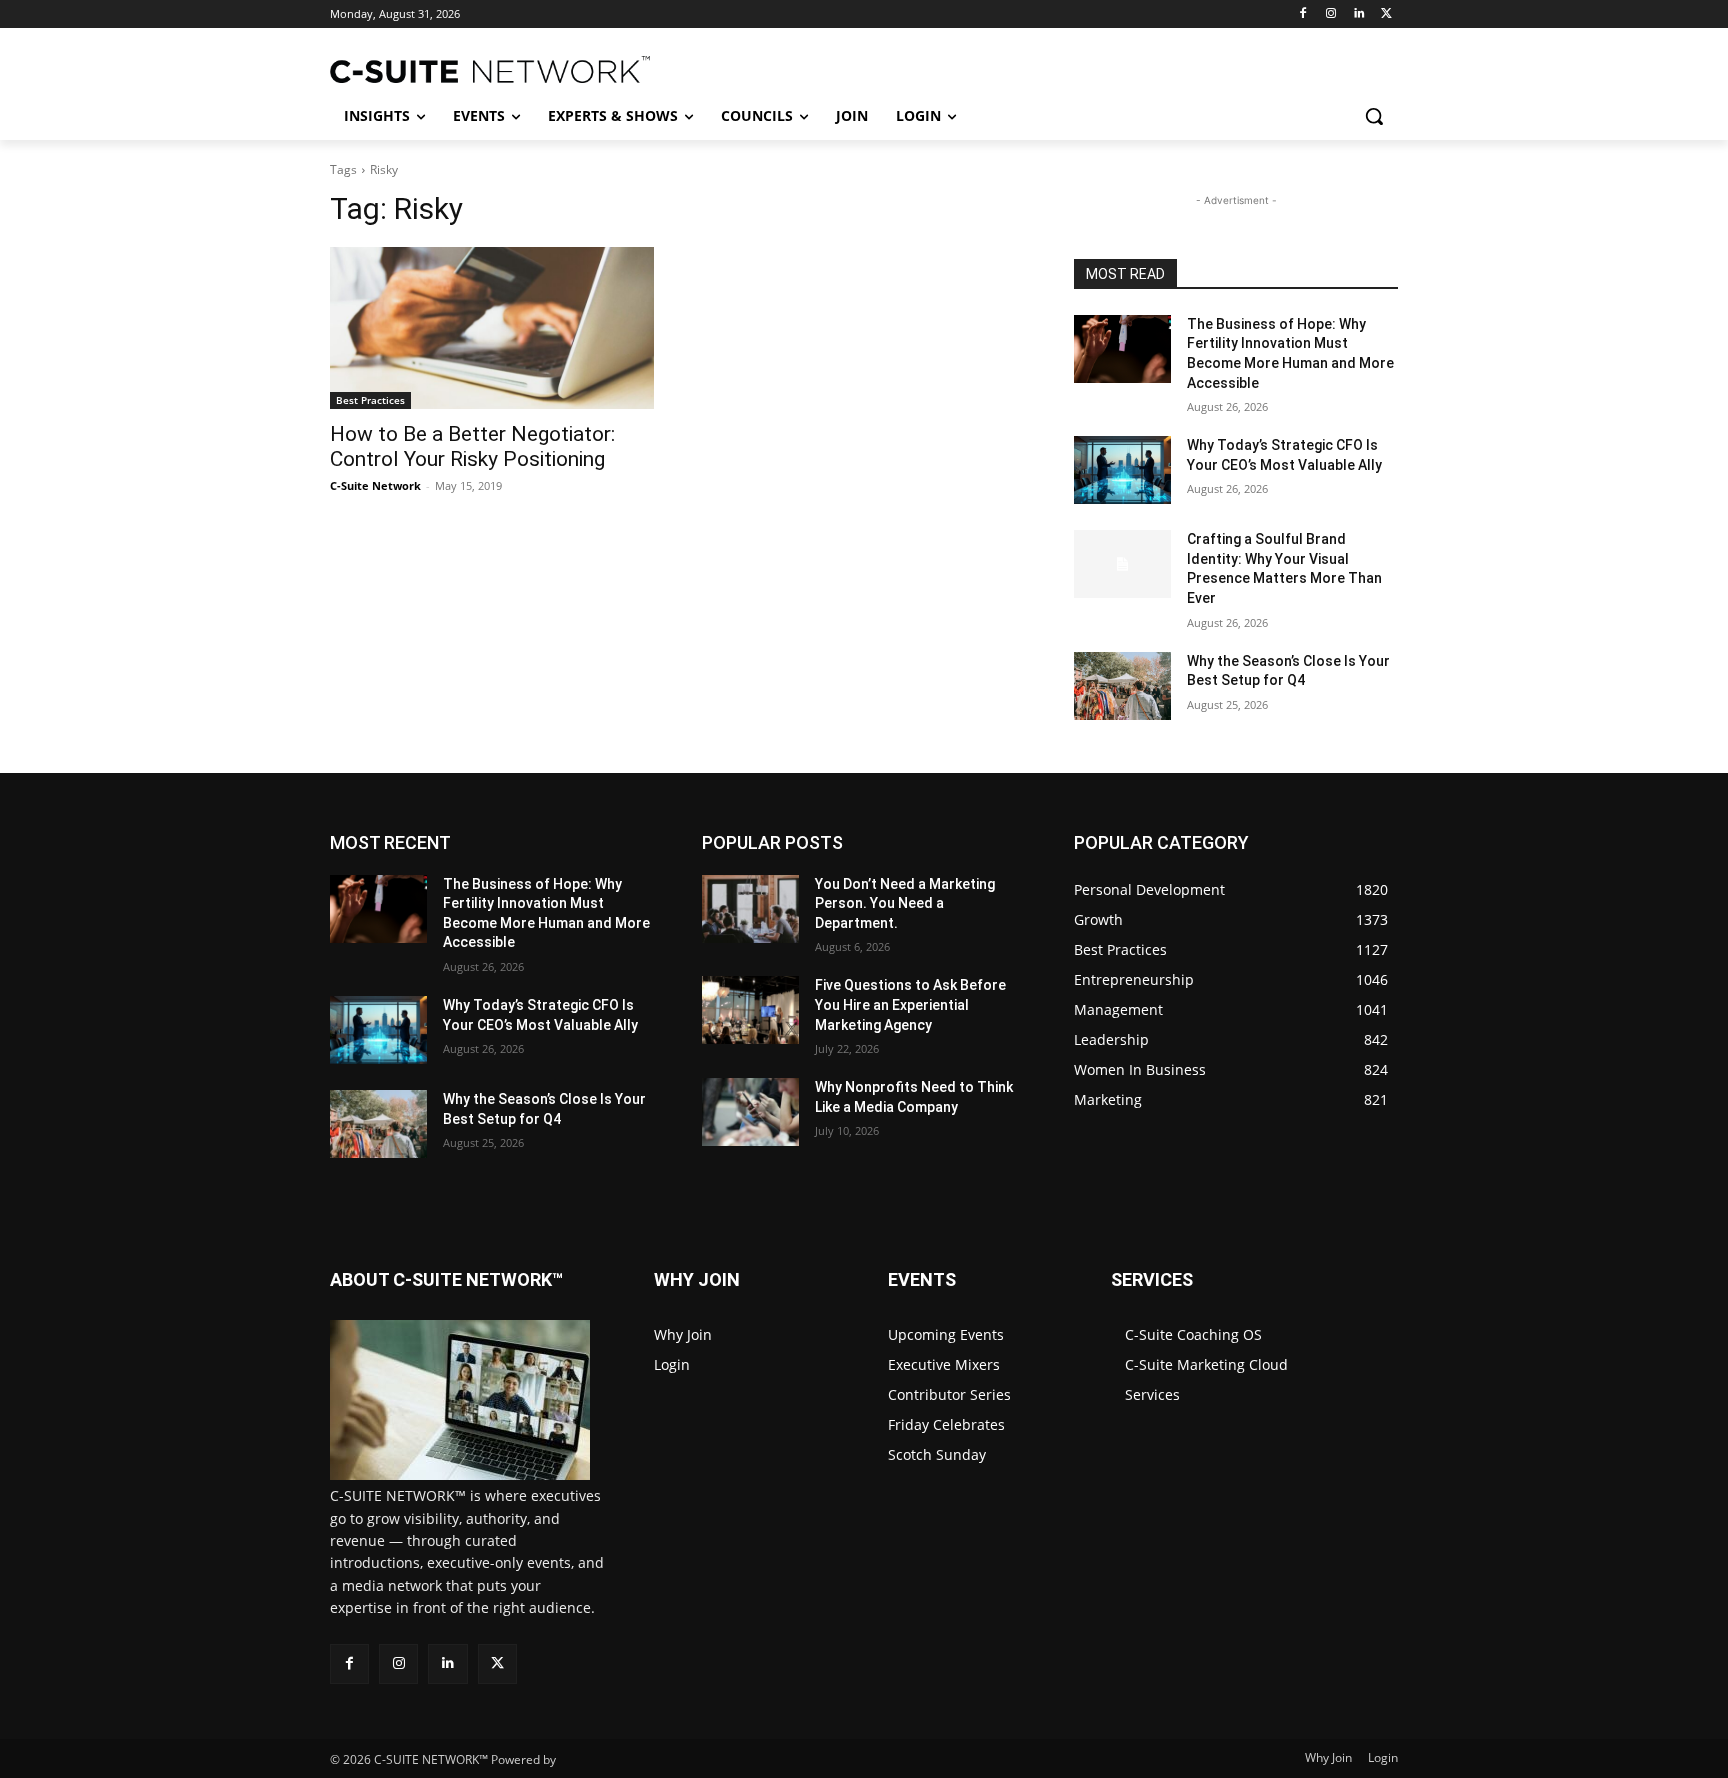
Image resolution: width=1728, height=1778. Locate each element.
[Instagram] (1331, 14)
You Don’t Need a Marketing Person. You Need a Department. (905, 903)
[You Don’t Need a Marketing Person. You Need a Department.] (750, 909)
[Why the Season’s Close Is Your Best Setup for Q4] (1122, 686)
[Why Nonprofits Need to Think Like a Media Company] (750, 1112)
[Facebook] (1303, 14)
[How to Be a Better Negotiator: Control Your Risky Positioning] (492, 328)
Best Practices (370, 400)
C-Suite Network (375, 485)
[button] (1374, 116)
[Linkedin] (1358, 14)
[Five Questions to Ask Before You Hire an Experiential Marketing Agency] (750, 1010)
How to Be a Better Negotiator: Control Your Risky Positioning (472, 446)
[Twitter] (1386, 14)
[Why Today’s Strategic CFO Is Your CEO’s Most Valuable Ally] (1122, 470)
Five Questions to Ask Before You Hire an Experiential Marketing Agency (910, 1004)
